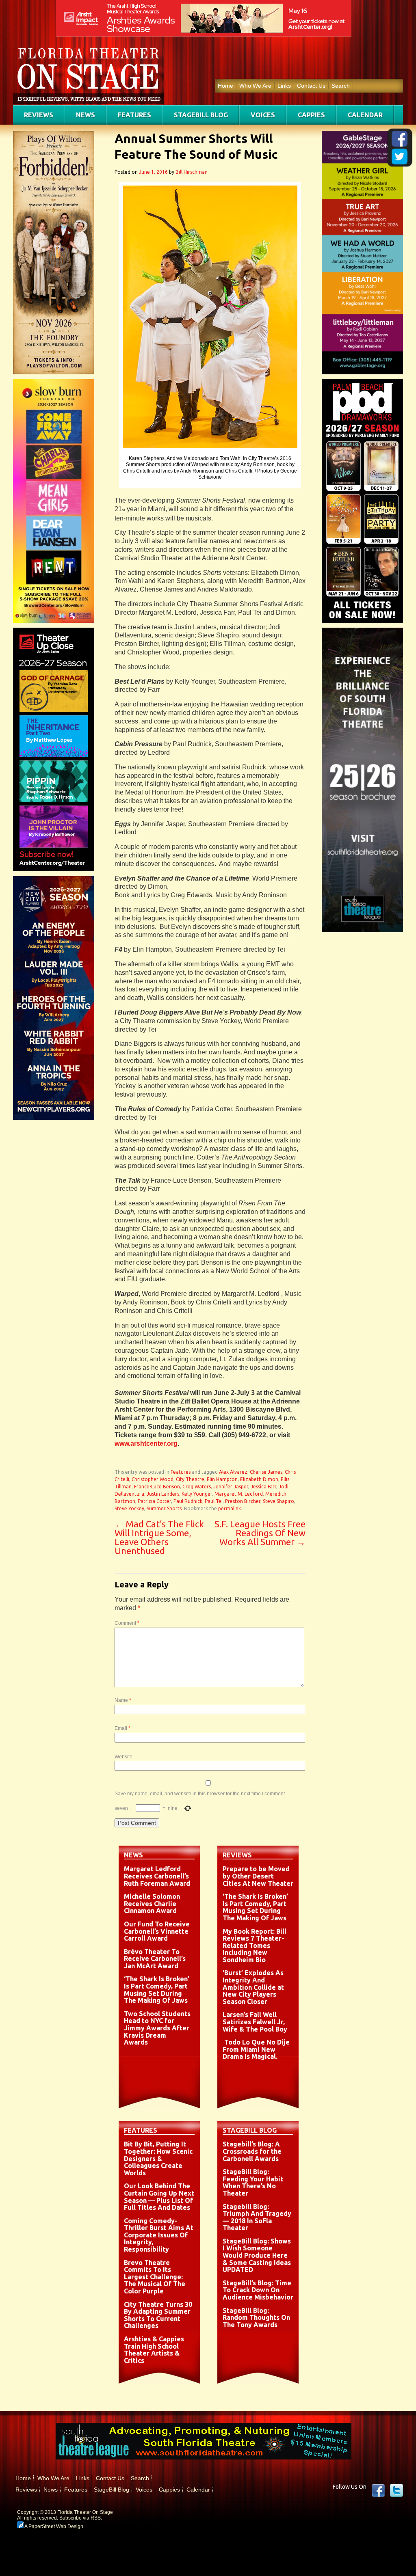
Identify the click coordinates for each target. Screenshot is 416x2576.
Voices (263, 115)
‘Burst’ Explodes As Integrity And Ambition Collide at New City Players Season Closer (253, 1987)
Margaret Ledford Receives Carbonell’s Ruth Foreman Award (157, 1876)
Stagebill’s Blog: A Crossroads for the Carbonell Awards (252, 2151)
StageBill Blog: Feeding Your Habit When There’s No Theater (253, 2182)
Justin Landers (163, 1494)
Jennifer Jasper (231, 1487)
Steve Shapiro (278, 1501)
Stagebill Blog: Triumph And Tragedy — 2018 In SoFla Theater (257, 2217)
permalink (230, 1508)
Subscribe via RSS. (81, 2518)
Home (225, 86)
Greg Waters (197, 1487)
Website (123, 1757)
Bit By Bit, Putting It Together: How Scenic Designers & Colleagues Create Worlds (158, 2158)
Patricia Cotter (154, 1501)
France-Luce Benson (157, 1487)
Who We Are (255, 86)
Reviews (39, 115)
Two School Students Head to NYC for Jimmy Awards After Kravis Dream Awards (157, 2028)
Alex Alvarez (233, 1472)
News (86, 115)
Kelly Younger (197, 1494)
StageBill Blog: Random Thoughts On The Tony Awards (256, 2318)
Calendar (365, 115)
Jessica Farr (263, 1487)
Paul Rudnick (188, 1501)
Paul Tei (214, 1501)
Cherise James (266, 1472)
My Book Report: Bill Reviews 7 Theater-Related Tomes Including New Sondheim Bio (255, 1945)
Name (123, 1700)
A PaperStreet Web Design (53, 2526)
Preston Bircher (243, 1501)
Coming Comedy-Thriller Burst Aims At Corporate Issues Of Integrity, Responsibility (159, 2235)
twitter (396, 2490)
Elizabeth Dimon (259, 1479)
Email (122, 1728)
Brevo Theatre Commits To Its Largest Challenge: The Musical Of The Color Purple (155, 2277)
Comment (127, 1623)
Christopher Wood (153, 1479)
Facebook (378, 2490)
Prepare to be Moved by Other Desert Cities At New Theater (258, 1876)
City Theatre (190, 1479)
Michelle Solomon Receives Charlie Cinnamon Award (152, 1903)
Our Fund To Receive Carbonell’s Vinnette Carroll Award (157, 1931)
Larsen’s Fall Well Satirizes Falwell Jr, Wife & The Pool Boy (255, 2022)
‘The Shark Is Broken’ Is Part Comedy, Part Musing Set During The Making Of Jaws (157, 1990)
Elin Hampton (222, 1479)
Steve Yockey (129, 1508)
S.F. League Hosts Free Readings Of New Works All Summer (260, 1533)
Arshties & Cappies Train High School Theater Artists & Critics (154, 2350)
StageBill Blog (201, 115)
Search (341, 86)
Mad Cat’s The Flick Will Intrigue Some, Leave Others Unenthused (159, 1537)
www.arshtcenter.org (146, 1443)
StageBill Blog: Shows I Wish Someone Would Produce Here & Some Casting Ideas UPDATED (257, 2255)
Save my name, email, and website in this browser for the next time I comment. (200, 1794)
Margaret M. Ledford (239, 1494)
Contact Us (311, 86)
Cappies (311, 115)
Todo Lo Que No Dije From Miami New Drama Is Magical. (256, 2049)
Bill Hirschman (192, 172)
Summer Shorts (164, 1508)
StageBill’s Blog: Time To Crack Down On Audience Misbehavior (258, 2290)
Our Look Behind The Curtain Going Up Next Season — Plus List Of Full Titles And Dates (159, 2197)
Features (134, 115)
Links (284, 86)
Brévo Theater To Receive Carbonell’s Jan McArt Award (155, 1959)
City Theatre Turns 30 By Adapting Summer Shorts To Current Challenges (158, 2315)
